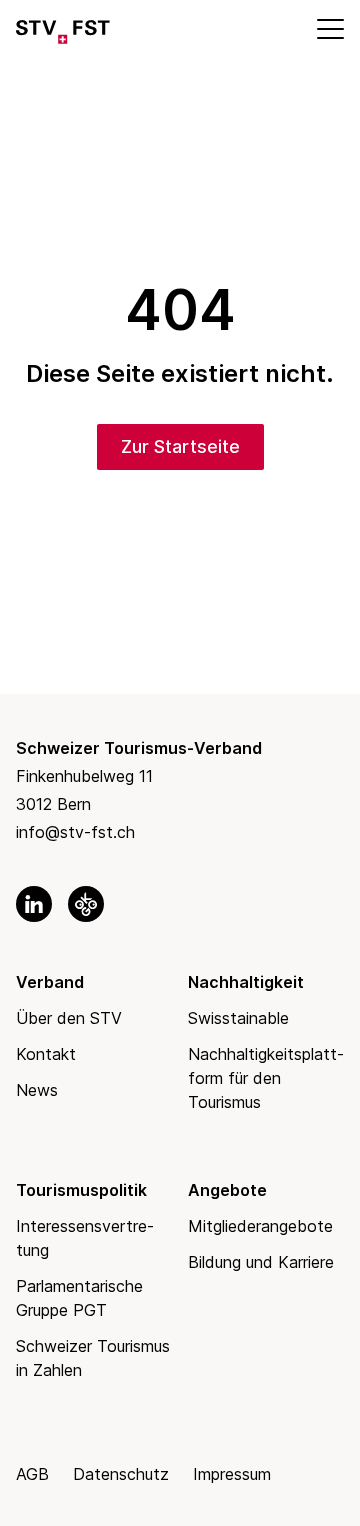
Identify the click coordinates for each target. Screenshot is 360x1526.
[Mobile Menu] (329, 28)
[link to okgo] (86, 904)
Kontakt (46, 1054)
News (37, 1090)
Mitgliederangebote (260, 1226)
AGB (32, 1474)
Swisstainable (238, 1018)
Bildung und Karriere (261, 1262)
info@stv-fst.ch (75, 832)
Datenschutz (121, 1474)
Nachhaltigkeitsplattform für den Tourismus (266, 1078)
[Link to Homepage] (63, 28)
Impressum (232, 1474)
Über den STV (69, 1018)
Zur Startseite (180, 446)
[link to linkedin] (34, 904)
